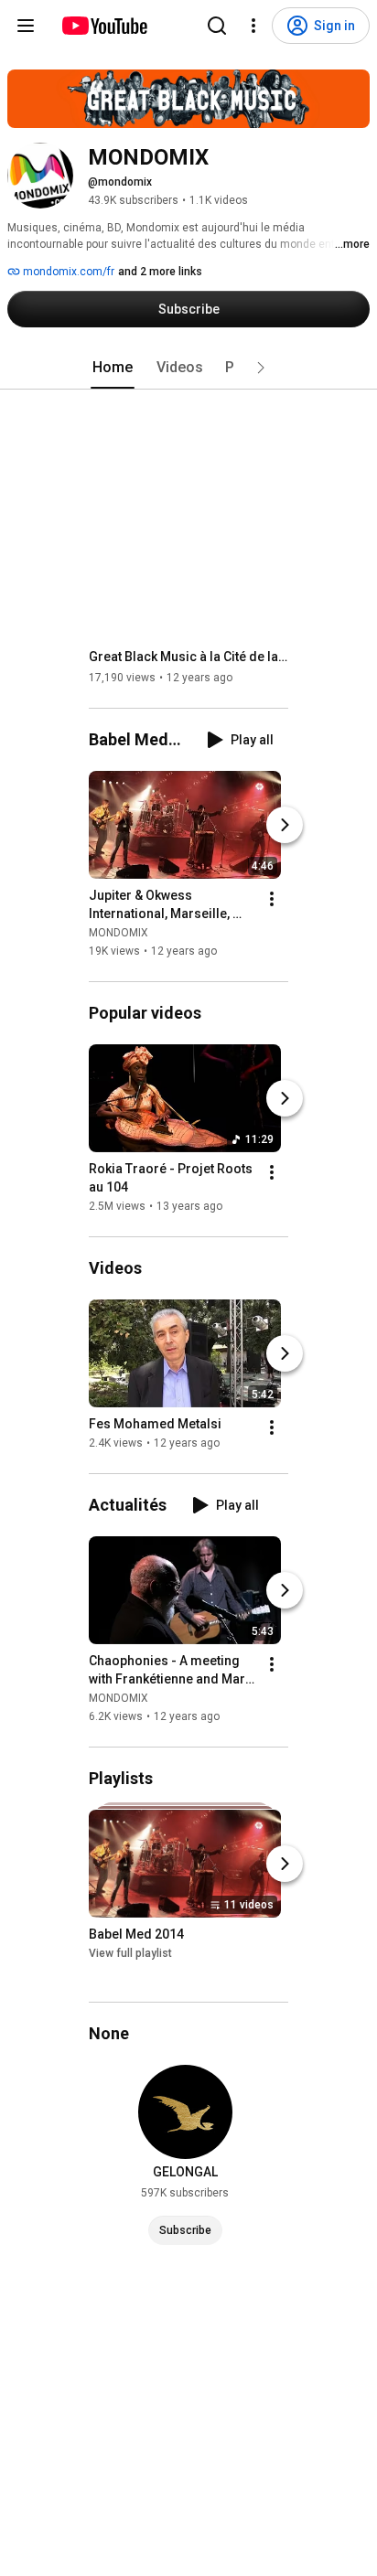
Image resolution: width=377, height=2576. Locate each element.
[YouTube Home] (104, 26)
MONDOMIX (118, 933)
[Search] (217, 26)
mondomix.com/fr (67, 272)
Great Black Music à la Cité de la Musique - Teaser (189, 657)
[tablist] (188, 368)
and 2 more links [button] (160, 272)
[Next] (285, 825)
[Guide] (26, 26)
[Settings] (253, 26)
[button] (261, 368)
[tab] (113, 368)
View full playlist (130, 1953)
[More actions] (272, 899)
